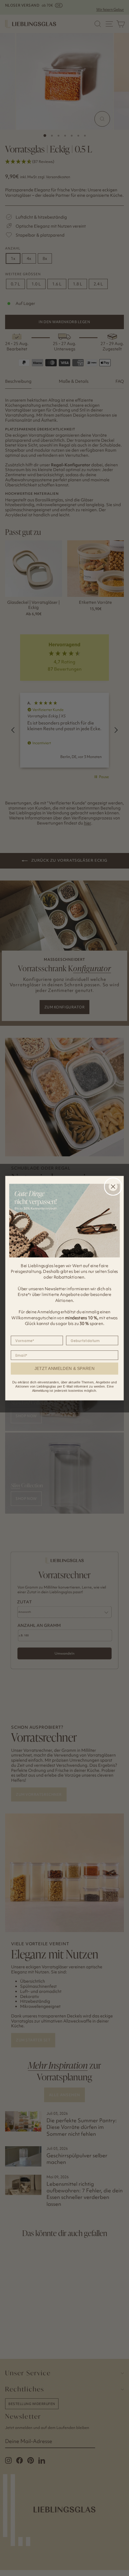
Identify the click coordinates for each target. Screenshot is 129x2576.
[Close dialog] (113, 1186)
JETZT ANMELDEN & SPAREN (65, 1368)
